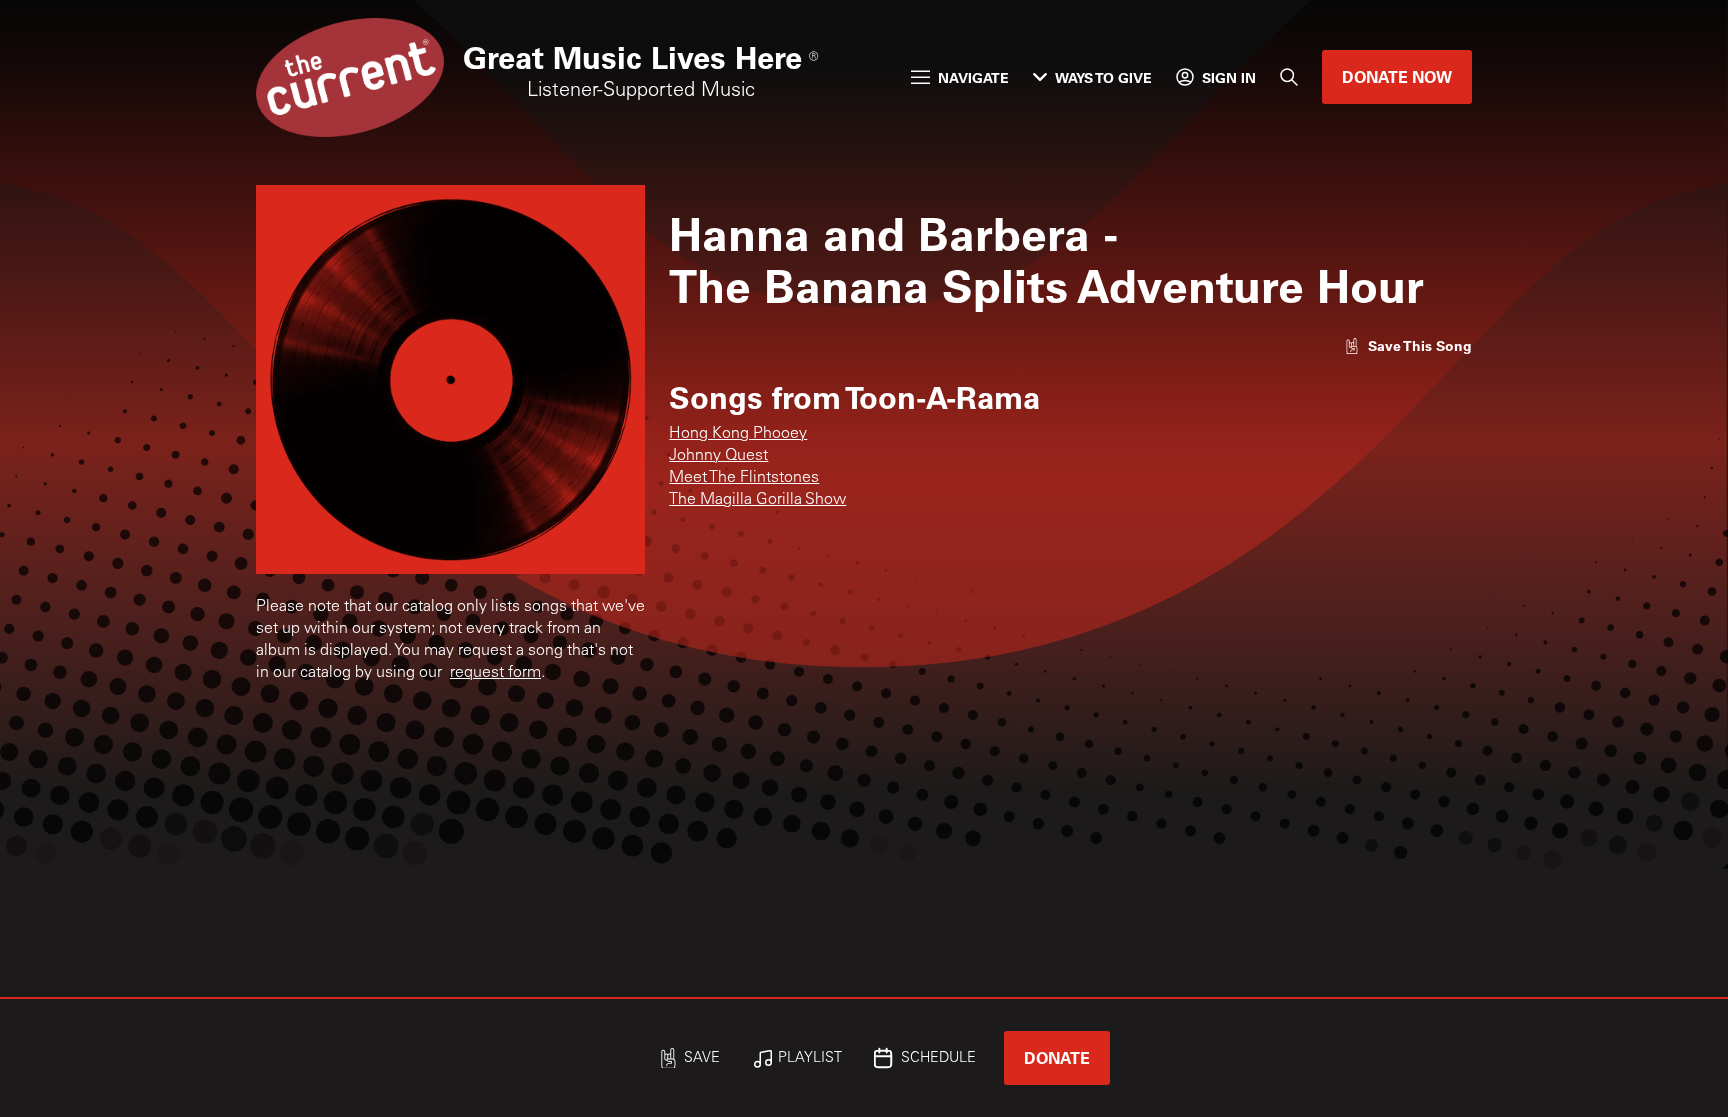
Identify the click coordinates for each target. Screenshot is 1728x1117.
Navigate (973, 77)
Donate (1057, 1057)
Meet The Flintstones (744, 478)
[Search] (1289, 77)
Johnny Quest (718, 456)
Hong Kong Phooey (738, 434)
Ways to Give (1103, 77)
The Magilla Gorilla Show (757, 500)
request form (495, 673)
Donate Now (1397, 76)
